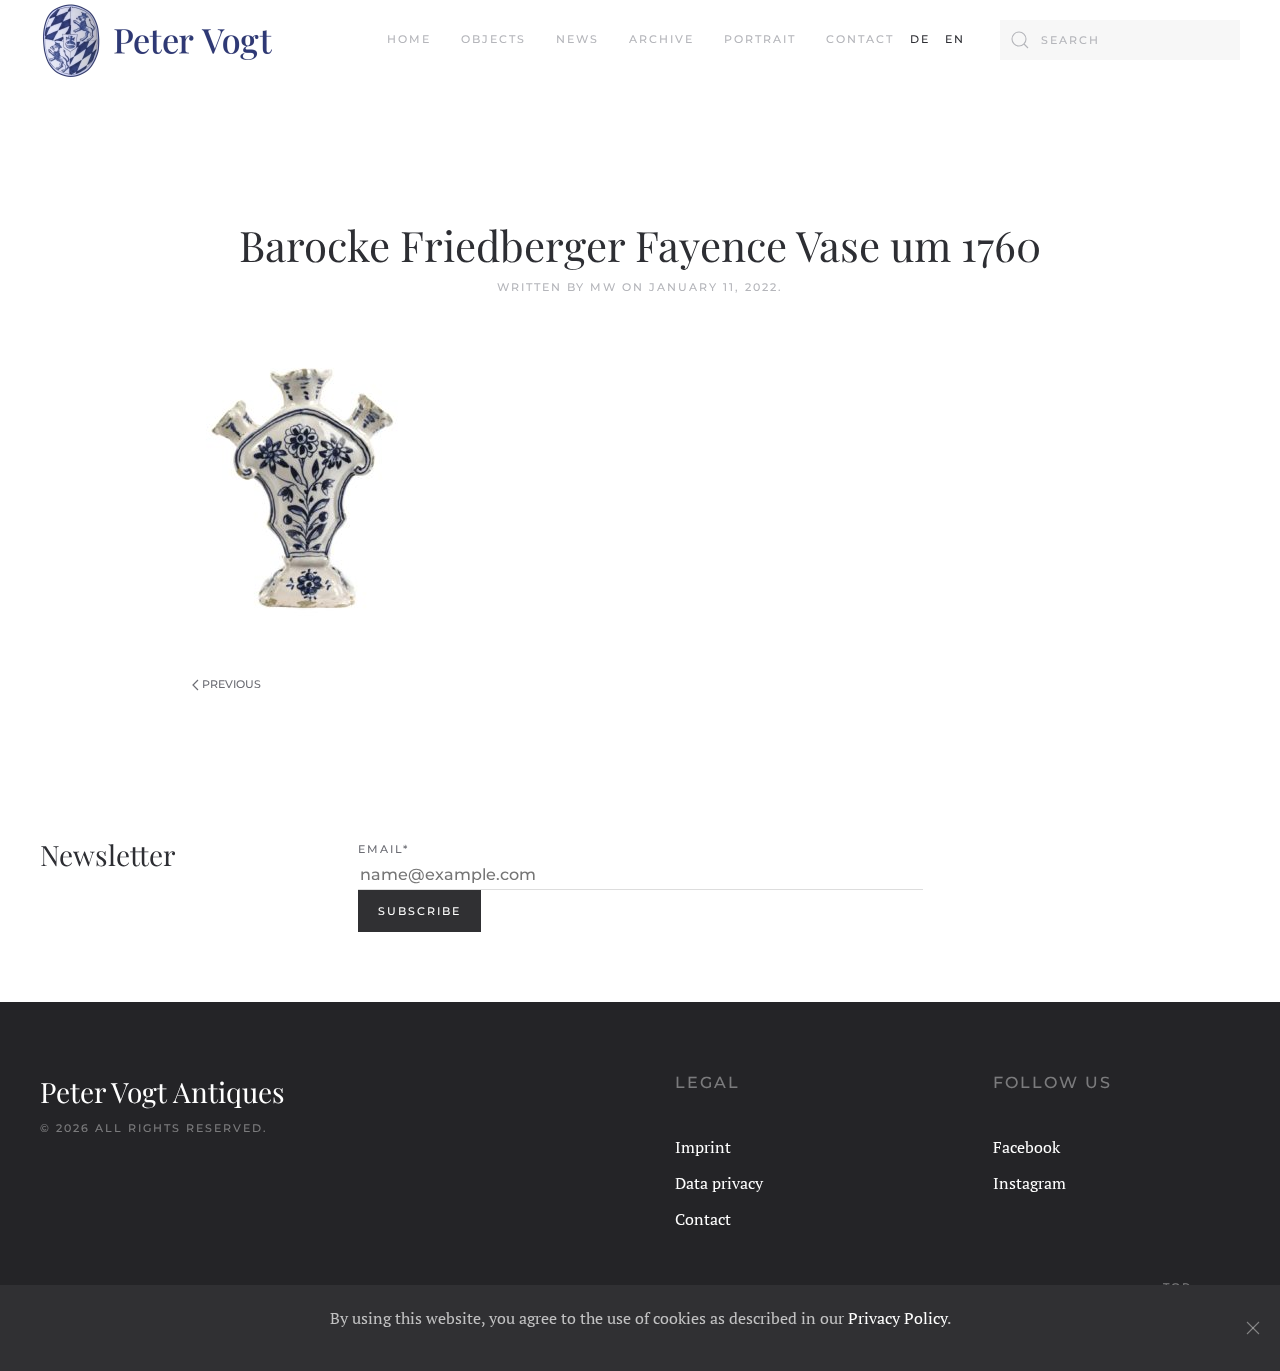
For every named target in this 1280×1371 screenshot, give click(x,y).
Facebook (1026, 1147)
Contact (860, 39)
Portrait (760, 39)
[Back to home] (156, 40)
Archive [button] (661, 39)
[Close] (1253, 1328)
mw (603, 287)
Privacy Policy (897, 1318)
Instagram (1029, 1183)
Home (409, 39)
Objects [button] (493, 39)
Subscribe (419, 911)
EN (955, 39)
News (577, 39)
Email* (383, 849)
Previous (231, 684)
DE (920, 39)
